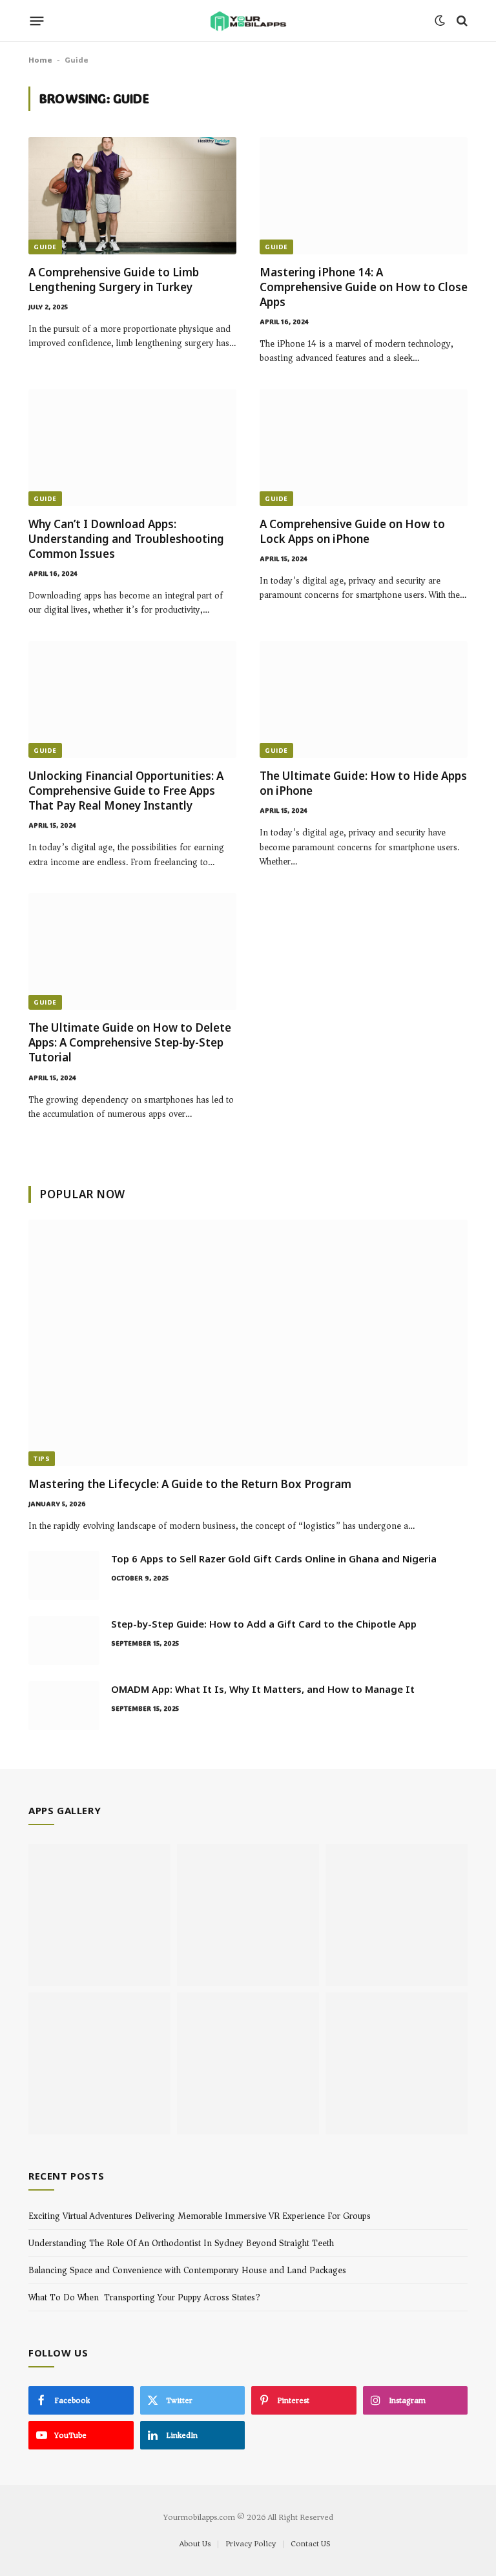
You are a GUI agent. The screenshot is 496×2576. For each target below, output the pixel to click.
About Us (195, 2543)
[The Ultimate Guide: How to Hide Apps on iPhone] (364, 700)
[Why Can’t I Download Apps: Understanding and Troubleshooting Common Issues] (132, 448)
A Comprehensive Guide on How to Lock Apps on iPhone (352, 531)
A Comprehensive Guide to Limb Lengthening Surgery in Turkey (114, 280)
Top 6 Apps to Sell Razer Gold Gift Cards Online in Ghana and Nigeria (274, 1559)
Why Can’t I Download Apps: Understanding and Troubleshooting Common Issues (126, 539)
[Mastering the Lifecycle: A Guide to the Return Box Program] (248, 1343)
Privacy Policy (251, 2543)
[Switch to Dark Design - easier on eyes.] (440, 21)
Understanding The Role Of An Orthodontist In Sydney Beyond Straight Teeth (181, 2243)
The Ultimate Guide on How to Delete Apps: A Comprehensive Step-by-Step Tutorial (130, 1042)
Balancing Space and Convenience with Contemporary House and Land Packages (187, 2270)
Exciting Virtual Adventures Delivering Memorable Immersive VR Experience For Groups (200, 2216)
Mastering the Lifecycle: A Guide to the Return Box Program (191, 1484)
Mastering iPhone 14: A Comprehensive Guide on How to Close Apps (364, 287)
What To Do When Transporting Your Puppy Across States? (144, 2297)
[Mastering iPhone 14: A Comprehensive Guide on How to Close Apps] (364, 195)
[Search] (461, 21)
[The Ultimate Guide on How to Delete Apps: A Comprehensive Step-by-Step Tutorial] (132, 951)
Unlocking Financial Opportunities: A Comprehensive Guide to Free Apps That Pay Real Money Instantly (126, 791)
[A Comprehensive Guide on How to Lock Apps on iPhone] (364, 448)
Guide (45, 247)
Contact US (310, 2543)
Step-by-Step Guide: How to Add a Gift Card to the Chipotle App (264, 1624)
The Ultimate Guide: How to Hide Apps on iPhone (363, 783)
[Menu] (37, 21)
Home (40, 59)
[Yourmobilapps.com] (248, 21)
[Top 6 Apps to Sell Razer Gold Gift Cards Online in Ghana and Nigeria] (64, 1575)
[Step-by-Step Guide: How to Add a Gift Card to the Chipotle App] (64, 1641)
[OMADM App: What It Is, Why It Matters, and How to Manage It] (64, 1706)
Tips (42, 1459)
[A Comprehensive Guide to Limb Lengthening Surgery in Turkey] (132, 195)
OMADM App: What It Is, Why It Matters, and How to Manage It (263, 1689)
